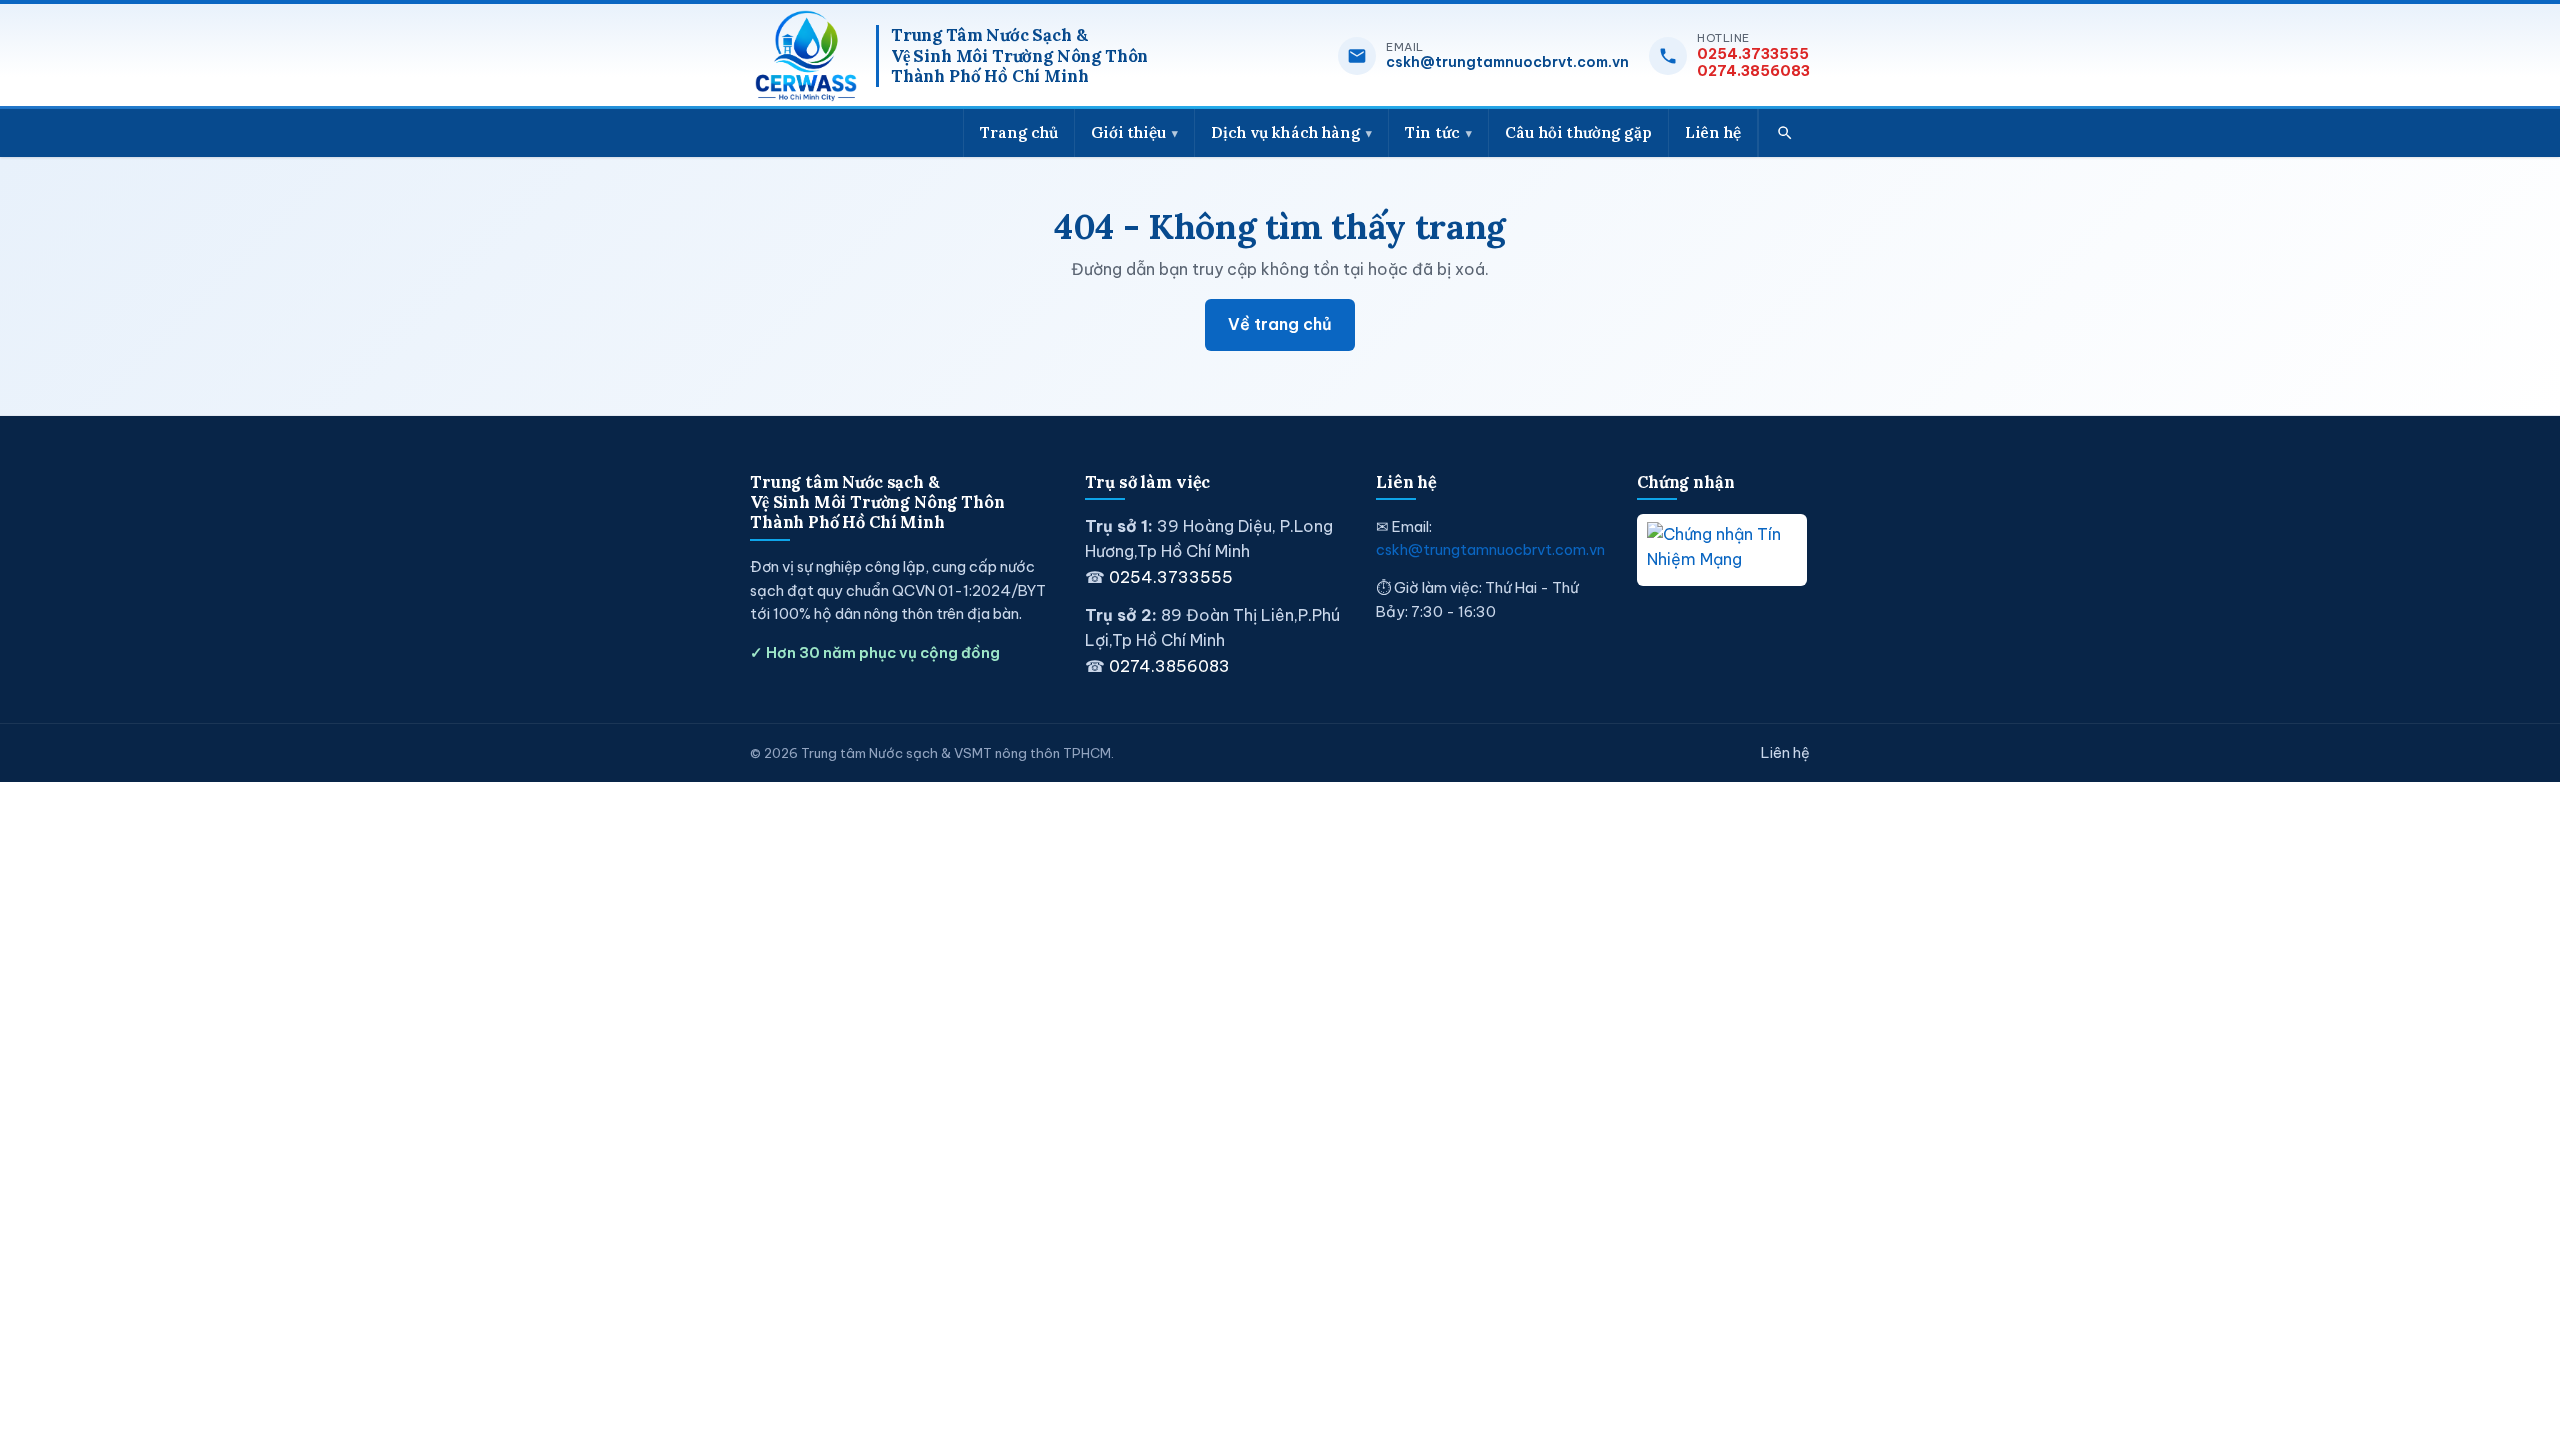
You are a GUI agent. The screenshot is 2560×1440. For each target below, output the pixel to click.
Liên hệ (1713, 132)
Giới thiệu (1128, 132)
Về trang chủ (1280, 324)
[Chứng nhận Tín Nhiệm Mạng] (1722, 550)
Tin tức (1432, 132)
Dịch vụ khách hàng (1285, 132)
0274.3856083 (1753, 71)
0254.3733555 (1753, 54)
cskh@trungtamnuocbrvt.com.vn (1507, 62)
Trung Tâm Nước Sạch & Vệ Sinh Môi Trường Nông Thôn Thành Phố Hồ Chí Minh (1019, 56)
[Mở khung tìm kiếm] (1784, 133)
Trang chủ (1019, 132)
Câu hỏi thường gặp (1578, 132)
